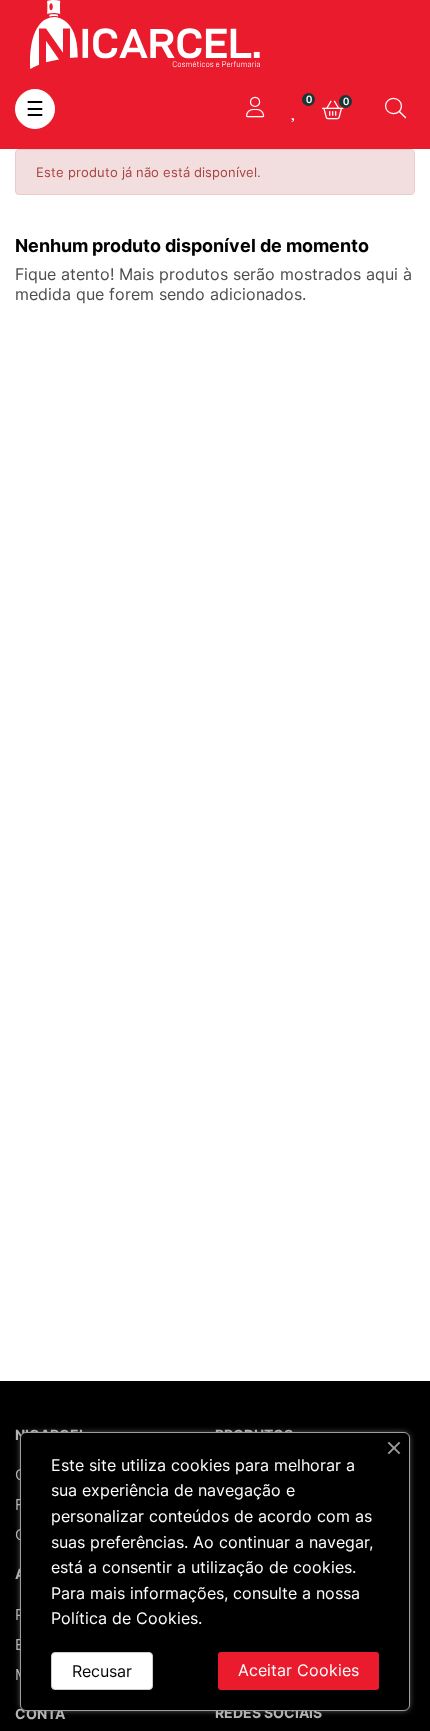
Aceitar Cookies (298, 1670)
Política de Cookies (124, 1618)
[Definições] (255, 109)
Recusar (102, 1671)
